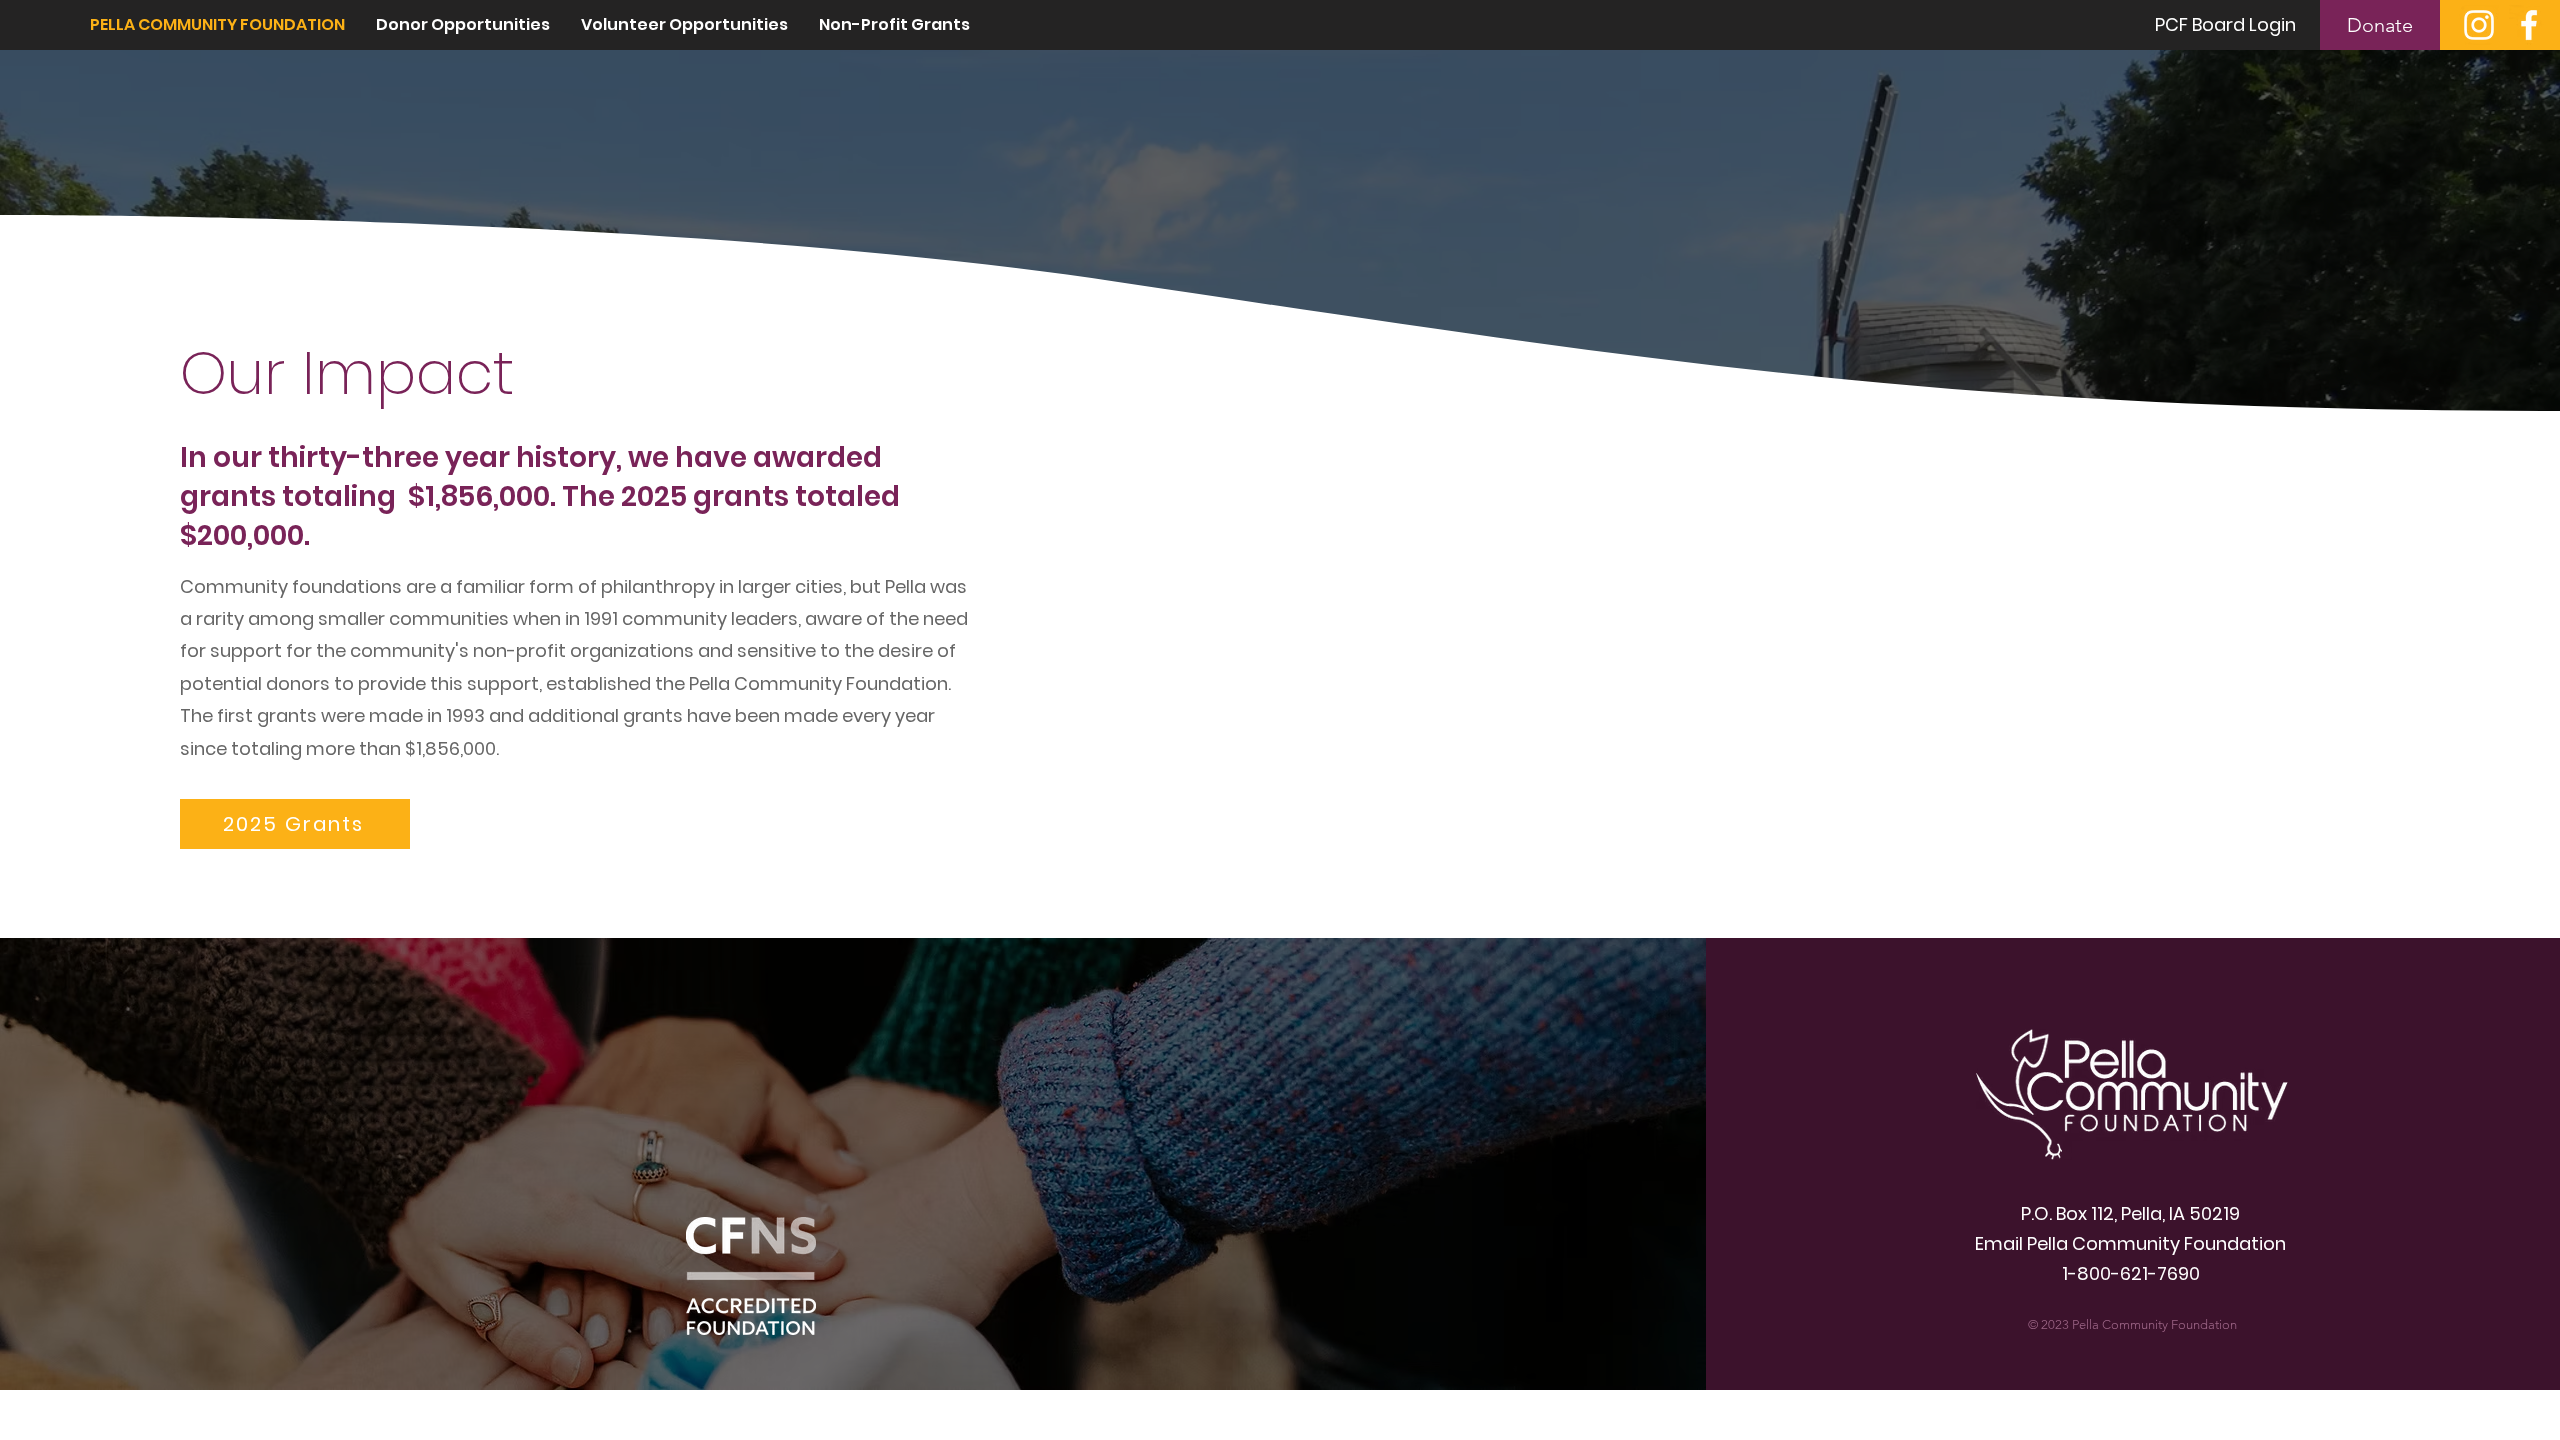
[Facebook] (2529, 25)
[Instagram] (2479, 25)
